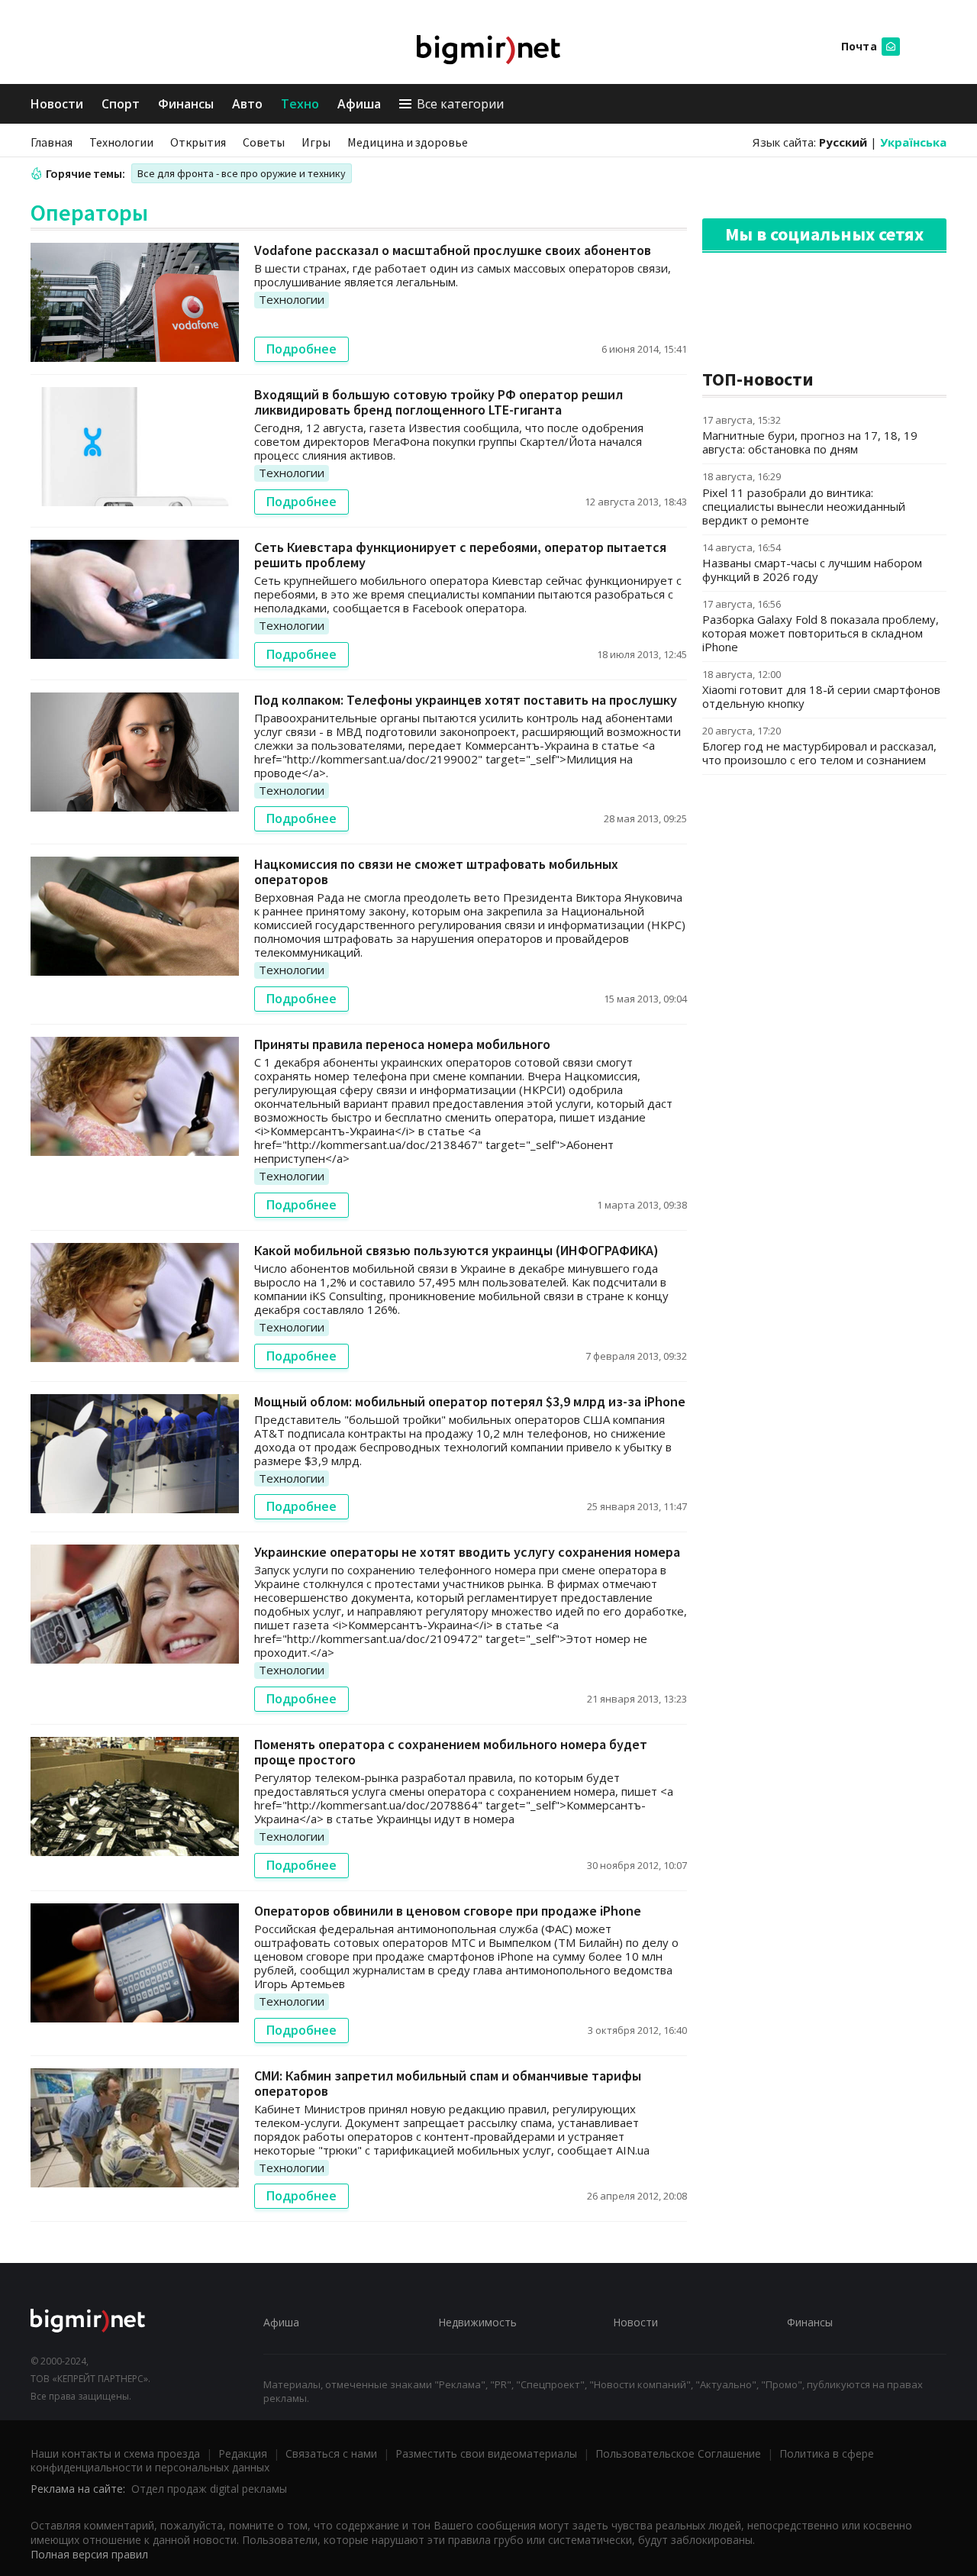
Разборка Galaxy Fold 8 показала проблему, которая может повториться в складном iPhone (821, 633)
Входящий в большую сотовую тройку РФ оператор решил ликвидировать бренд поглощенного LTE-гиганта (439, 402)
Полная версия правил (89, 2554)
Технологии (121, 142)
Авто (247, 104)
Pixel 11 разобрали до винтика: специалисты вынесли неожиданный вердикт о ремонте (804, 506)
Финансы (186, 104)
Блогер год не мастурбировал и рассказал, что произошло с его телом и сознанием (819, 753)
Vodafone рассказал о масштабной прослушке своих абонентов (453, 250)
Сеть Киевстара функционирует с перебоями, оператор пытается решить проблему (460, 555)
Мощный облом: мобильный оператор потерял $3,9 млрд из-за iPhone (470, 1401)
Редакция (243, 2453)
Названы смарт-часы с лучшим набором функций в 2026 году (812, 570)
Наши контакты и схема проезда (115, 2453)
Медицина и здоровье (408, 142)
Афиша (359, 104)
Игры (316, 142)
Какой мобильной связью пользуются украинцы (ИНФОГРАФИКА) (456, 1250)
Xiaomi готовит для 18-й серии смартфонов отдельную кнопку (821, 696)
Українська (913, 142)
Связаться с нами (331, 2453)
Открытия (198, 142)
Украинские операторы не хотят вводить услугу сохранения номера (467, 1552)
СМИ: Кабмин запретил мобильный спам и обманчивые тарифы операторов (448, 2083)
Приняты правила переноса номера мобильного (402, 1044)
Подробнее (301, 349)
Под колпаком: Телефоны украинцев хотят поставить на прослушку (466, 700)
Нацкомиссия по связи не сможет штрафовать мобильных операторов (436, 872)
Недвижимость (477, 2322)
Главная (52, 142)
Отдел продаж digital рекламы (209, 2489)
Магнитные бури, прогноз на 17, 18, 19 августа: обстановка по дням (810, 442)
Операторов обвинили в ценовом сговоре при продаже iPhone (448, 1911)
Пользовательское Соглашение (678, 2453)
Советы (264, 142)
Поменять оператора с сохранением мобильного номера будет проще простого (451, 1752)
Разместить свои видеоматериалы (486, 2453)
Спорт (121, 104)
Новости (57, 104)
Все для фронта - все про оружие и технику (242, 173)
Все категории (460, 104)
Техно (300, 104)
